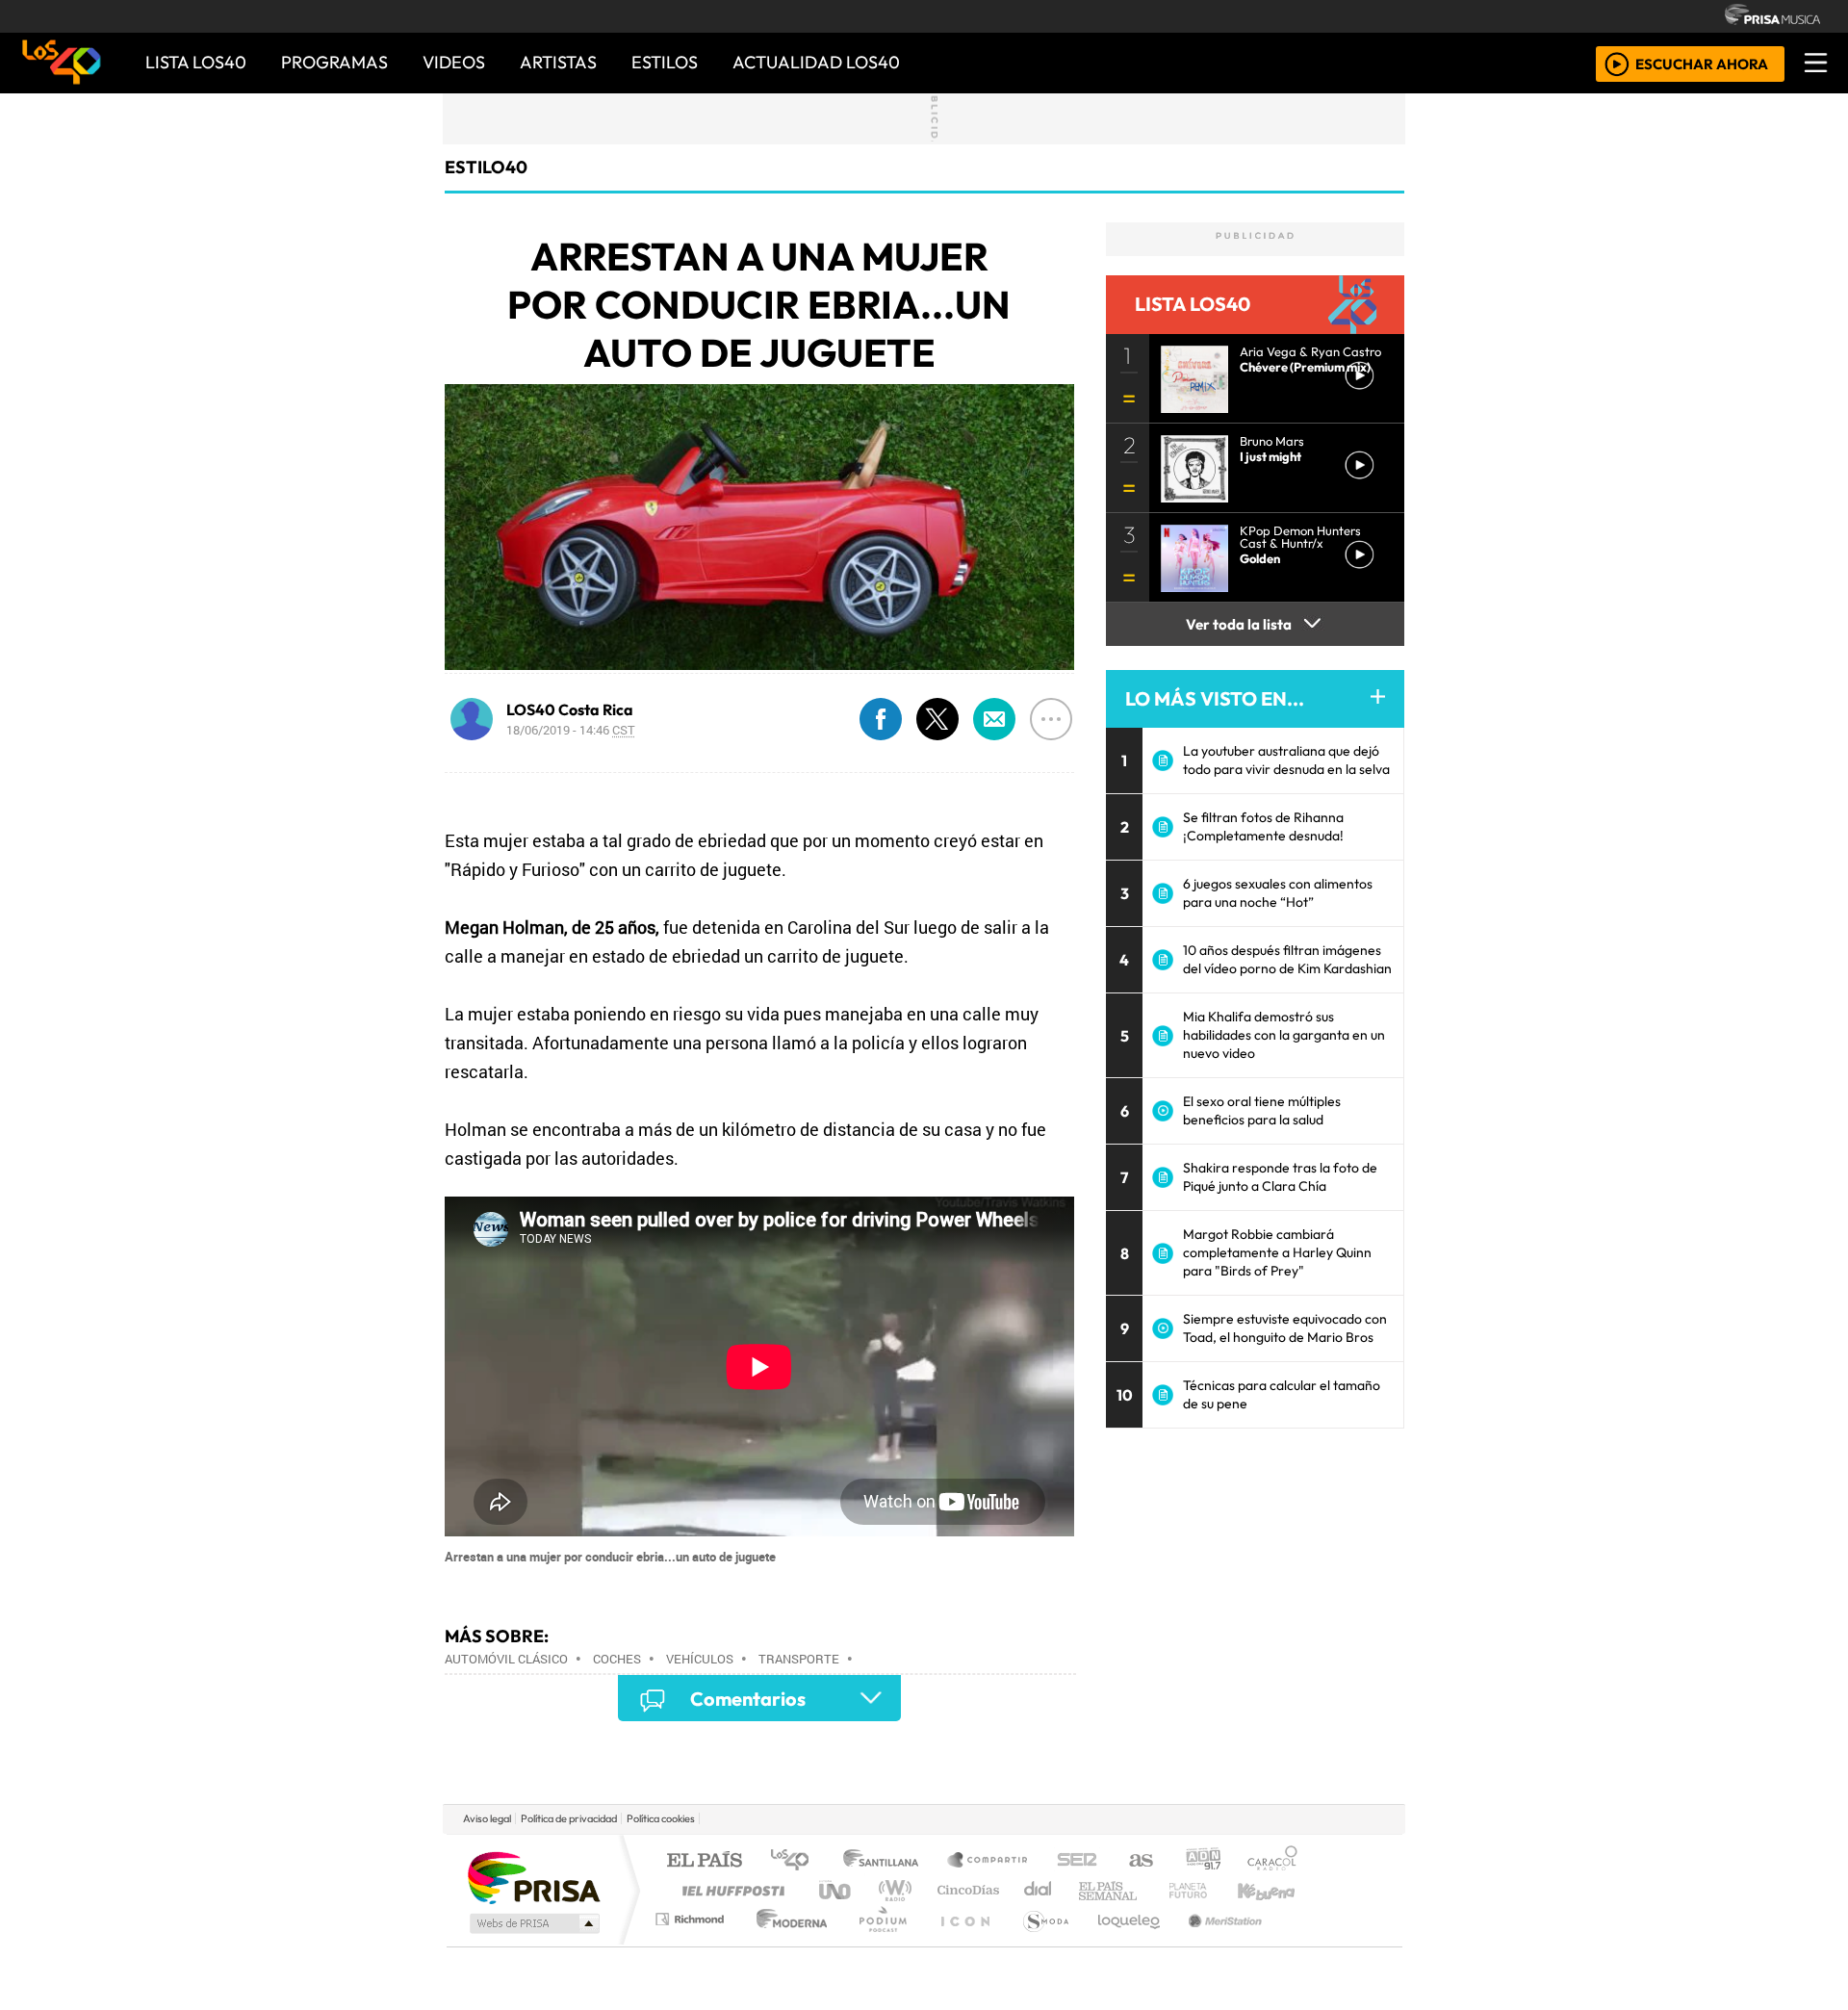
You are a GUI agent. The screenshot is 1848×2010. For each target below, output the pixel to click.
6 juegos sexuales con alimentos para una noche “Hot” (1278, 893)
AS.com (1138, 1861)
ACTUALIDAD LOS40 (816, 62)
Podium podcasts (692, 1914)
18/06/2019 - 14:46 (571, 730)
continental (1039, 1890)
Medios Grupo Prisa (533, 1923)
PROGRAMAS (334, 62)
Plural (877, 1943)
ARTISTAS (558, 62)
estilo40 (486, 167)
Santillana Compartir (988, 1861)
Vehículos (700, 1659)
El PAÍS (704, 1861)
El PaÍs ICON (962, 1943)
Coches (617, 1659)
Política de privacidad (569, 1818)
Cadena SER (1077, 1861)
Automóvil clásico (506, 1659)
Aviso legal (487, 1818)
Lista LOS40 (196, 62)
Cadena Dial (1206, 1890)
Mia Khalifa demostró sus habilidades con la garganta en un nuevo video (1284, 1035)
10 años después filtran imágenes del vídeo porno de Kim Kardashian (1287, 959)
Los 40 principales (796, 1861)
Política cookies (661, 1818)
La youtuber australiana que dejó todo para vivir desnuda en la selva (1286, 760)
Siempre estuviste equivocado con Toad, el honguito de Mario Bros (1285, 1328)
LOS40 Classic (1147, 1890)
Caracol (1272, 1861)
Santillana (886, 1861)
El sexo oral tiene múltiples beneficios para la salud (1262, 1110)
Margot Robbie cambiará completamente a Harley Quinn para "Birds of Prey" (1277, 1252)
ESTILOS (665, 62)
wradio (892, 1890)
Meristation (1215, 1943)
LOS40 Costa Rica (570, 709)
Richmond (692, 1943)
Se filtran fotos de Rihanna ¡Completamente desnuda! (1263, 826)
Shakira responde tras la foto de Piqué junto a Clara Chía (1280, 1177)
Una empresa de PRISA (533, 1877)
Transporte (799, 1659)
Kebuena (1275, 1890)
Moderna (787, 1943)
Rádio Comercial (1301, 1943)
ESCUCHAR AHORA (1702, 63)
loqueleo (1122, 1943)
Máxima (1091, 1890)
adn (1202, 1861)
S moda (1039, 1943)
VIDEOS (454, 62)
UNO (836, 1890)
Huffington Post (730, 1890)
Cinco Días (965, 1890)
